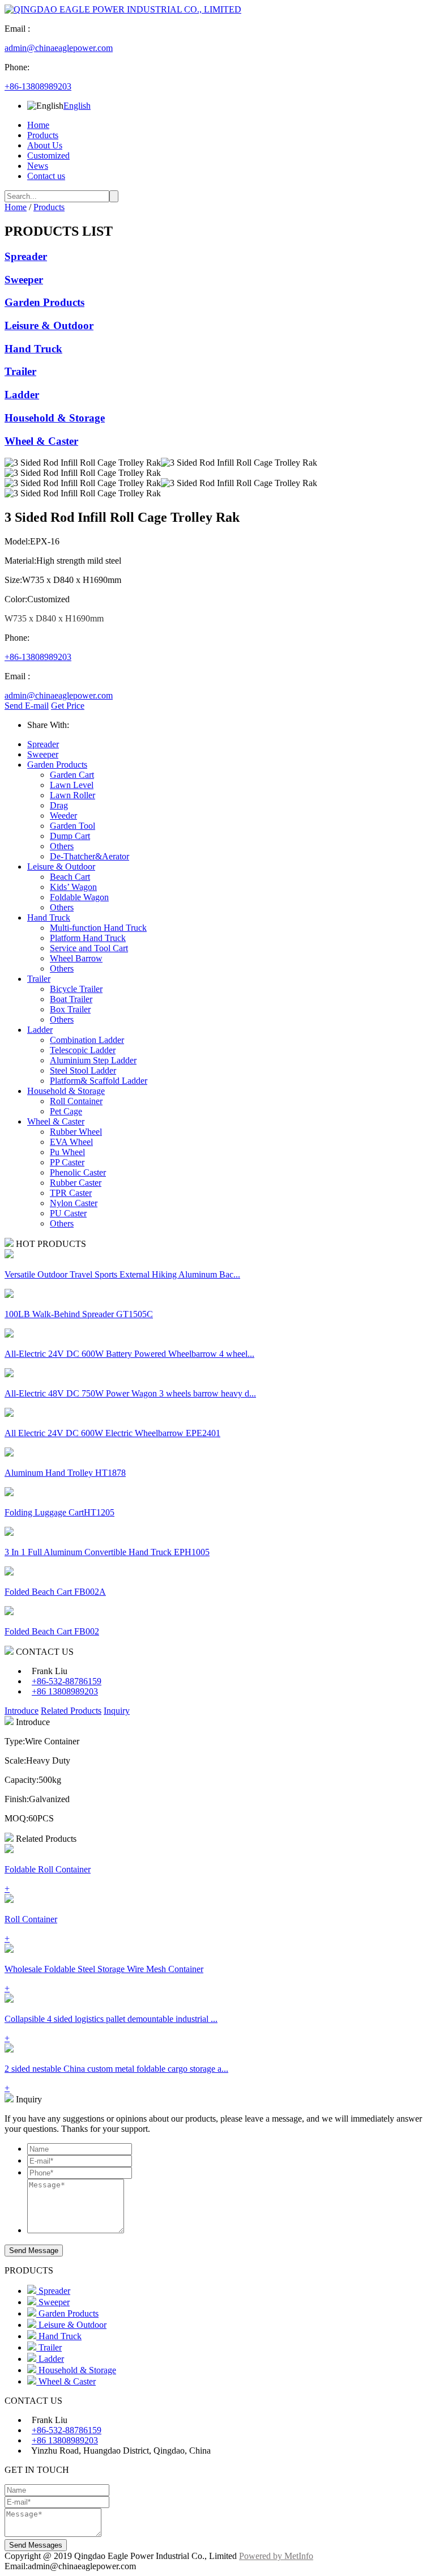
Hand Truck (33, 349)
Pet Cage (66, 1111)
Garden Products (44, 302)
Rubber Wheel (76, 1132)
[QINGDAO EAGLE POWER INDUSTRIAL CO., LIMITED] (123, 9)
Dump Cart (70, 836)
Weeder (63, 816)
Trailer (20, 371)
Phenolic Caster (78, 1172)
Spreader (26, 256)
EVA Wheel (71, 1142)
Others (62, 846)
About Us (45, 145)
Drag (59, 805)
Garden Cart (72, 775)
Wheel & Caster (41, 441)
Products (43, 135)
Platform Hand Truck (88, 938)
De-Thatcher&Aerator (89, 856)
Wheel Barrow (76, 958)
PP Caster (67, 1162)
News (38, 166)
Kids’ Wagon (73, 887)
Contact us (46, 176)
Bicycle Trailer (76, 989)
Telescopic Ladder (83, 1050)
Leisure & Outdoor (49, 325)
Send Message (34, 2251)
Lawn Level (72, 785)
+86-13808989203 (38, 86)
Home (38, 125)
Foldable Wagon (79, 897)
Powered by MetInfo (276, 2556)
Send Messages (36, 2545)
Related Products (71, 1711)
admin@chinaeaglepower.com (59, 48)
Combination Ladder (87, 1040)
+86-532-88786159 (67, 1681)
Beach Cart (70, 877)
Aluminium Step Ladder (93, 1060)
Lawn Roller (72, 795)
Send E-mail (27, 706)
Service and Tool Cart (89, 948)
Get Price (68, 706)
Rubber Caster (76, 1183)
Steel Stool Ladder (83, 1070)
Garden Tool (72, 826)
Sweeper (24, 280)
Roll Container (76, 1101)
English (77, 106)
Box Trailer (70, 1009)
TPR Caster (71, 1193)
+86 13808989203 (65, 1691)
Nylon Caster (74, 1203)
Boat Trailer (71, 999)
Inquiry (117, 1711)
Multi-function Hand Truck (98, 928)
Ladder (22, 395)
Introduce (22, 1711)
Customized (48, 156)
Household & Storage (55, 418)
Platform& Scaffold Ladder (99, 1081)
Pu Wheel (67, 1152)
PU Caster (68, 1213)
